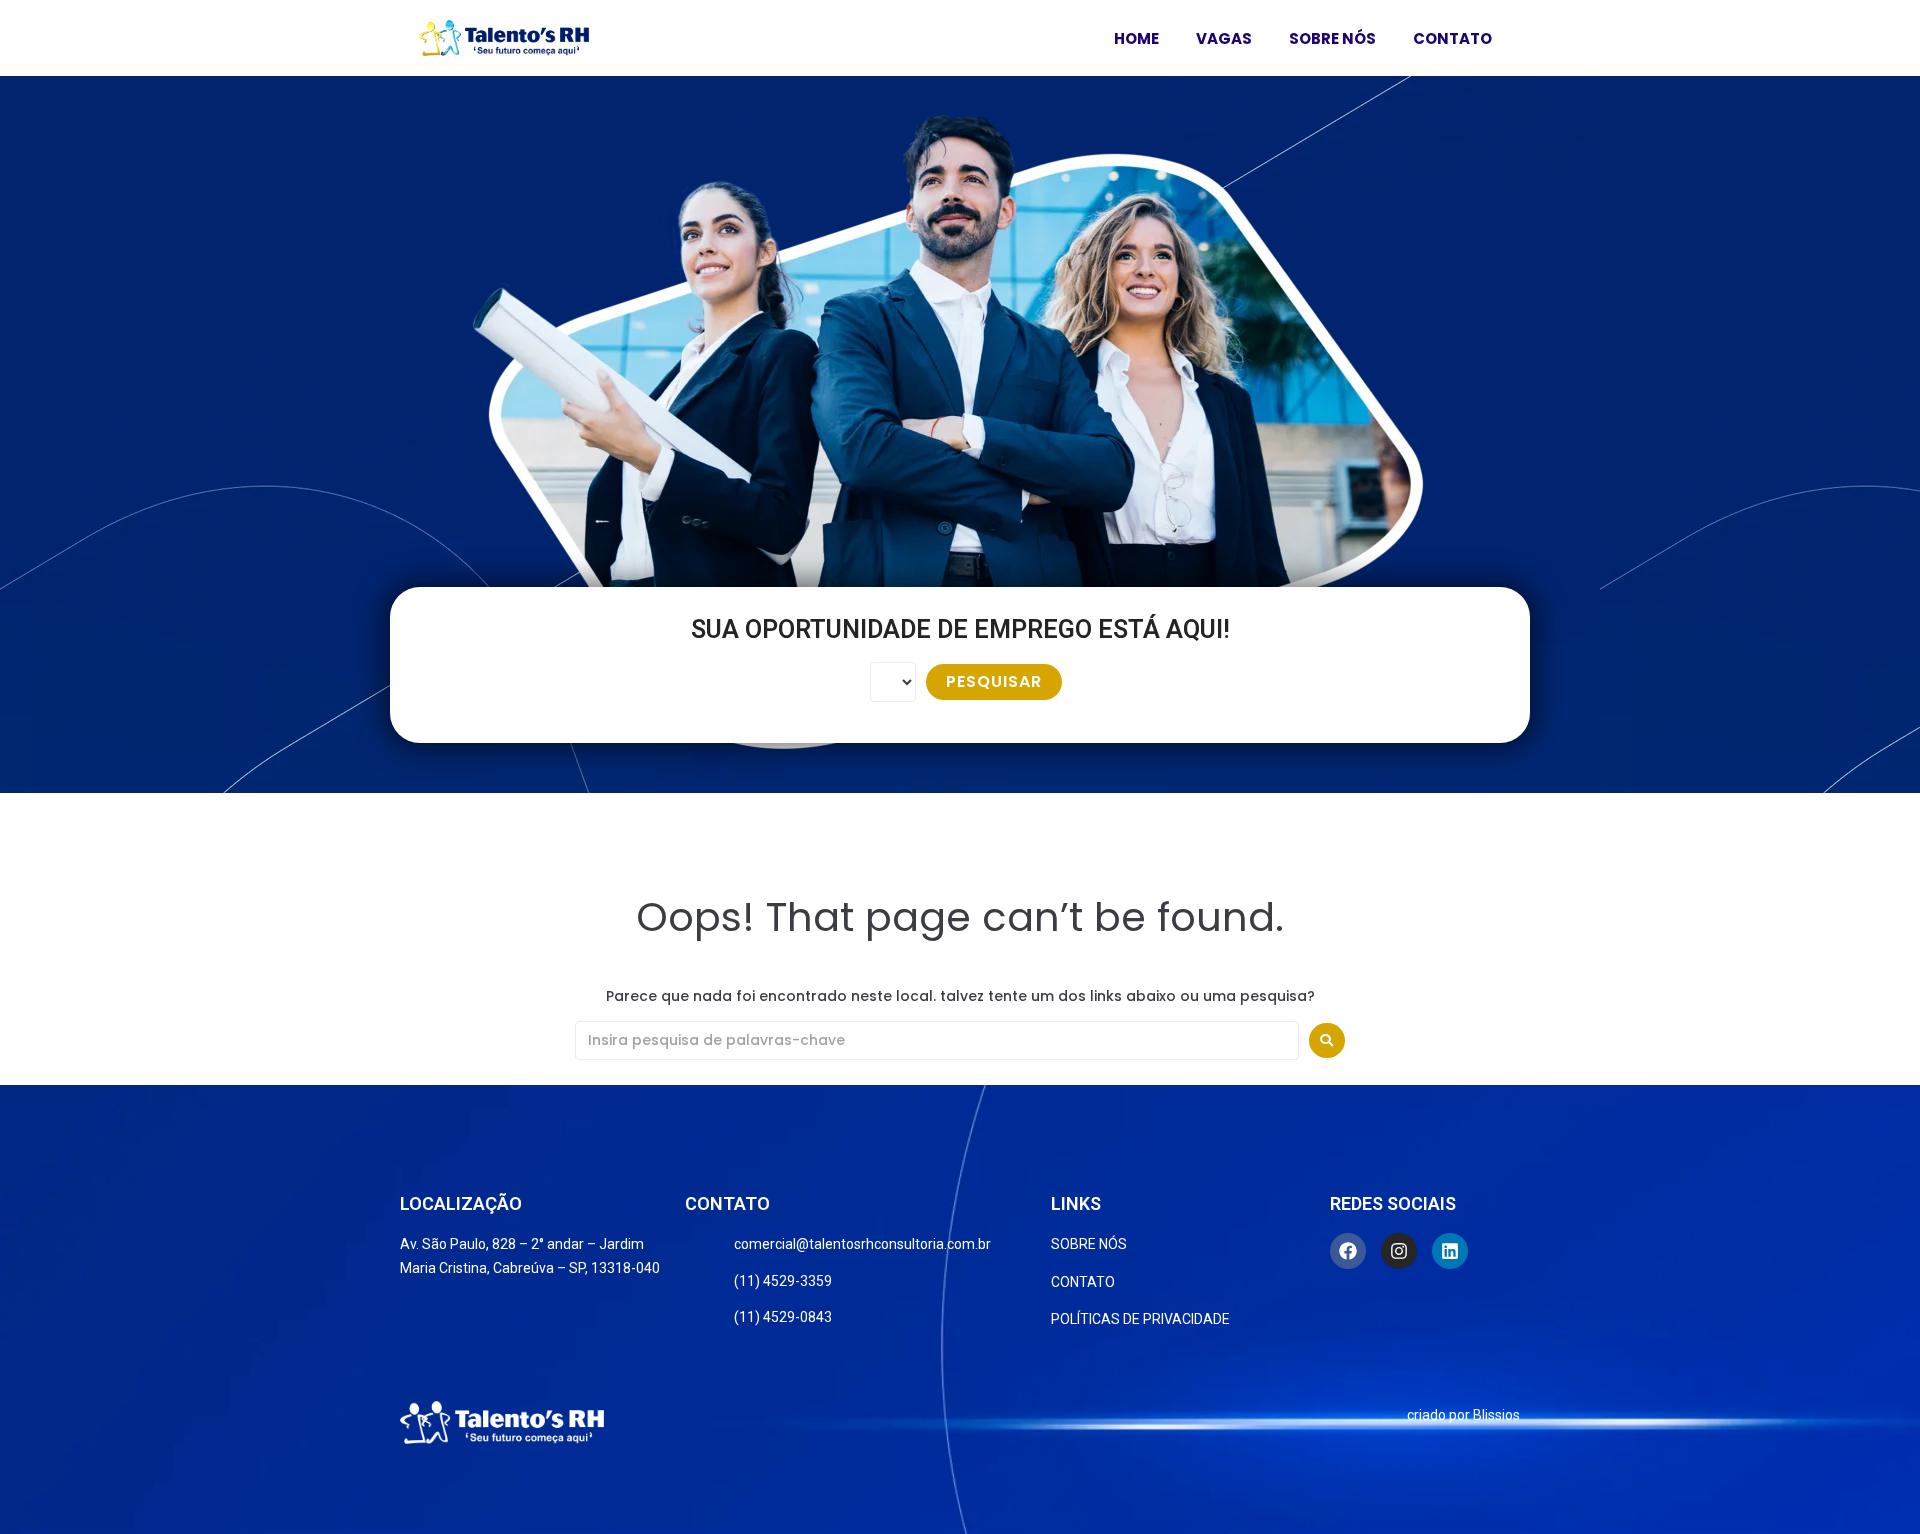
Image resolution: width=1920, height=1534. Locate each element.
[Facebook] (1348, 1251)
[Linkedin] (1450, 1251)
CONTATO (1452, 38)
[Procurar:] (937, 1040)
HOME (1136, 38)
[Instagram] (1399, 1251)
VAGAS (1224, 38)
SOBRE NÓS (1332, 38)
